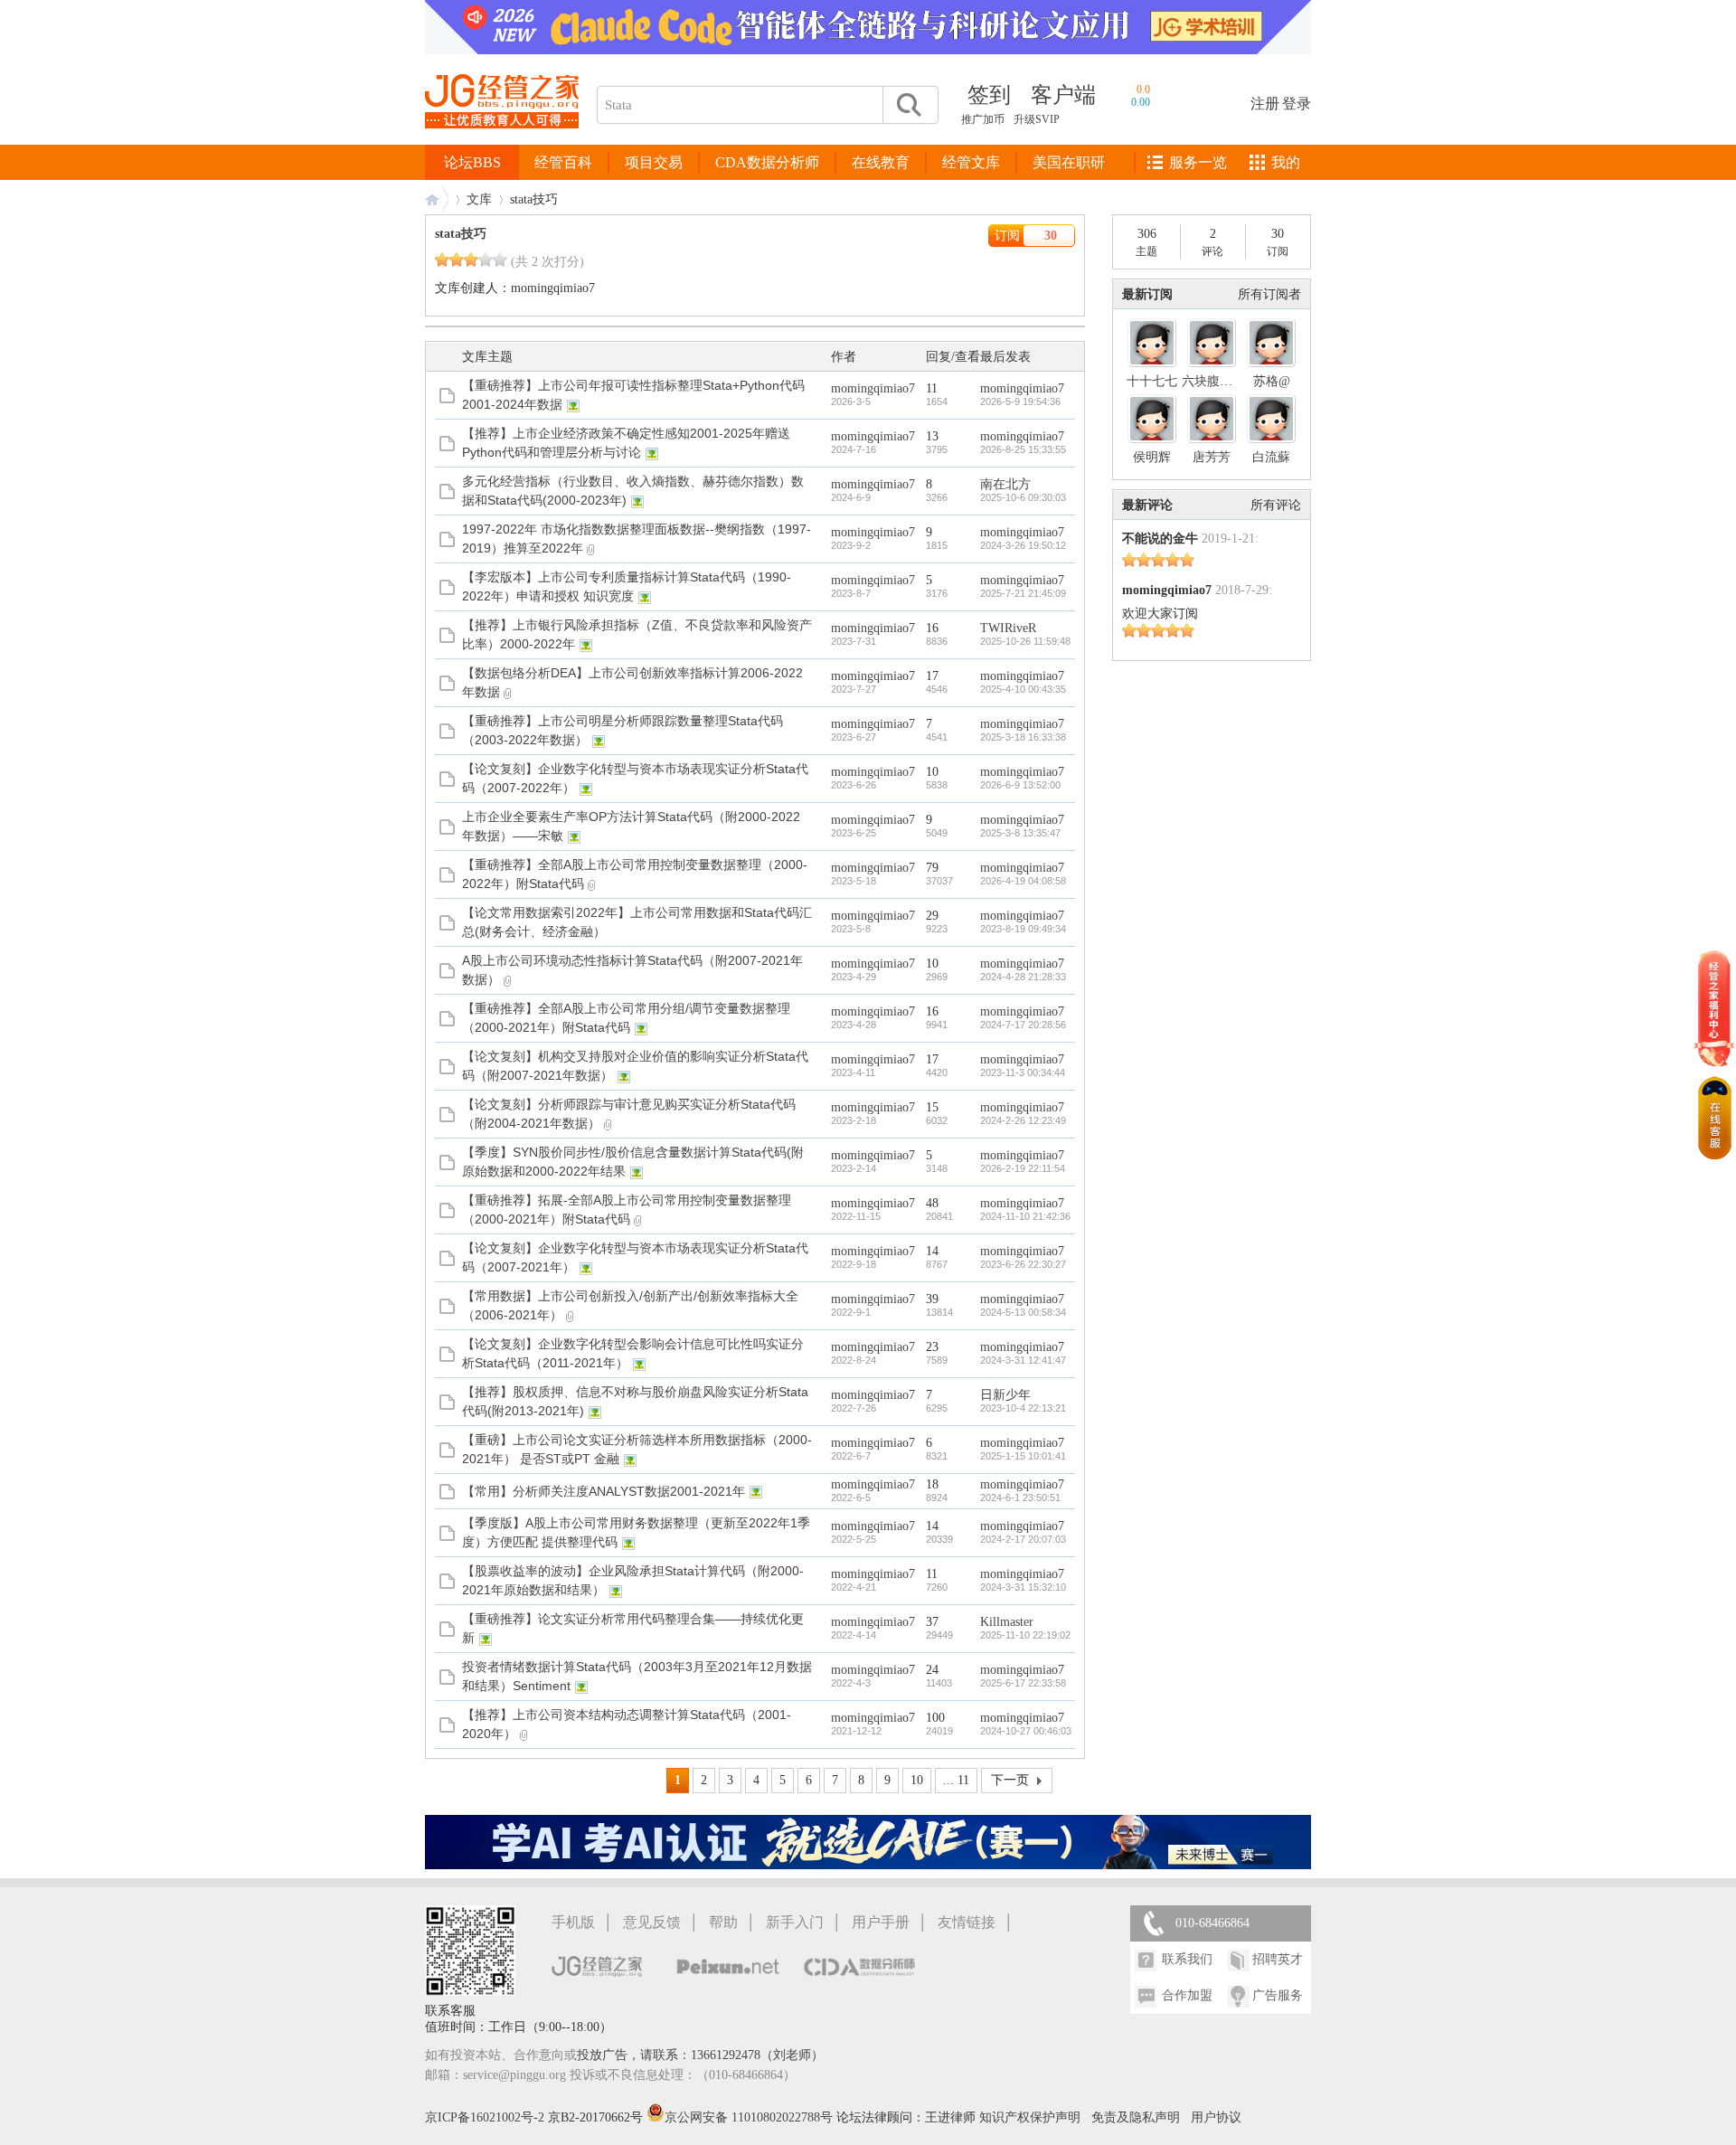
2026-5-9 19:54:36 (1020, 402)
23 (932, 1347)
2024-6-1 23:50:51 (1020, 1498)
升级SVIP (1037, 119)
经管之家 (437, 199)
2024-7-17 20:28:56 (1023, 1025)
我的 (1286, 162)
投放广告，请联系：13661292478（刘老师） (700, 2055)
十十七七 (1152, 381)
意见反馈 (652, 1922)
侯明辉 (1152, 457)
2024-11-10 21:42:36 (1025, 1216)
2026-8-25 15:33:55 (1023, 449)
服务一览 (1198, 162)
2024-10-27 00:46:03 (1026, 1731)
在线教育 (881, 162)
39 (932, 1299)
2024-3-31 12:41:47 (1023, 1360)
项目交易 (654, 162)
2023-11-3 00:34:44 (1023, 1072)
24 (932, 1670)
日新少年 (1005, 1395)
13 (932, 436)
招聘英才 (1278, 1959)
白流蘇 (1271, 457)
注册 (1265, 104)
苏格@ (1272, 381)
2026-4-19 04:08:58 (1023, 881)
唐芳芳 (1212, 457)
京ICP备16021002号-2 (485, 2117)
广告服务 (1278, 1995)
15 (932, 1107)
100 (935, 1718)
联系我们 (1187, 1959)
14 (932, 1251)
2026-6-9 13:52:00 (1020, 785)
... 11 (956, 1780)
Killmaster (1007, 1622)
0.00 (1141, 102)
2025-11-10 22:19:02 (1025, 1635)
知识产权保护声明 (1030, 2117)
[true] (908, 105)
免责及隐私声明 (1136, 2117)
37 (932, 1622)
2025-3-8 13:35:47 (1020, 833)
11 (932, 388)
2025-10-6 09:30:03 (1023, 497)
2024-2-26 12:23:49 (1023, 1120)
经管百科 (563, 162)
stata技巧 (461, 234)
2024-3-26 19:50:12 (1023, 545)
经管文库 (971, 162)
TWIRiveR (1008, 628)
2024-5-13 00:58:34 (1023, 1312)
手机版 (573, 1922)
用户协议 (1216, 2117)
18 (932, 1484)
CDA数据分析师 (767, 162)
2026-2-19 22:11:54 (1023, 1168)
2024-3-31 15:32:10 (1023, 1587)
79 (932, 868)
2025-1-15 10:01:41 (1023, 1456)
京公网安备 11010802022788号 (750, 2117)
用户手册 (881, 1922)
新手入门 (795, 1922)
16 (932, 628)
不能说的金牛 (1160, 539)
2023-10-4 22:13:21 (1023, 1408)
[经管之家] (502, 143)
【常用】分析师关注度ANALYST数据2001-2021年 (604, 1491)
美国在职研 (1069, 162)
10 (932, 772)
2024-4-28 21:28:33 (1023, 977)
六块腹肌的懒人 (1226, 381)
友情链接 (967, 1922)
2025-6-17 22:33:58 (1023, 1683)
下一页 (1010, 1780)
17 (932, 676)
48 (932, 1203)
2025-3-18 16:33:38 (1023, 737)
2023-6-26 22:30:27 (1023, 1264)
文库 (479, 199)
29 (932, 916)
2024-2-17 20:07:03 (1023, 1539)
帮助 (723, 1922)
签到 (989, 95)
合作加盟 (1187, 1995)
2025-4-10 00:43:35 (1023, 689)
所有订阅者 (1269, 294)
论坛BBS (472, 162)
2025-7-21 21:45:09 (1023, 593)
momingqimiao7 (553, 288)
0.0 (1143, 90)
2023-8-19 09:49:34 (1023, 929)
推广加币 (983, 119)
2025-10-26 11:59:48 (1025, 641)
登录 (1297, 104)
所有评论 (1276, 505)
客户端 (1063, 95)
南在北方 (1005, 484)
